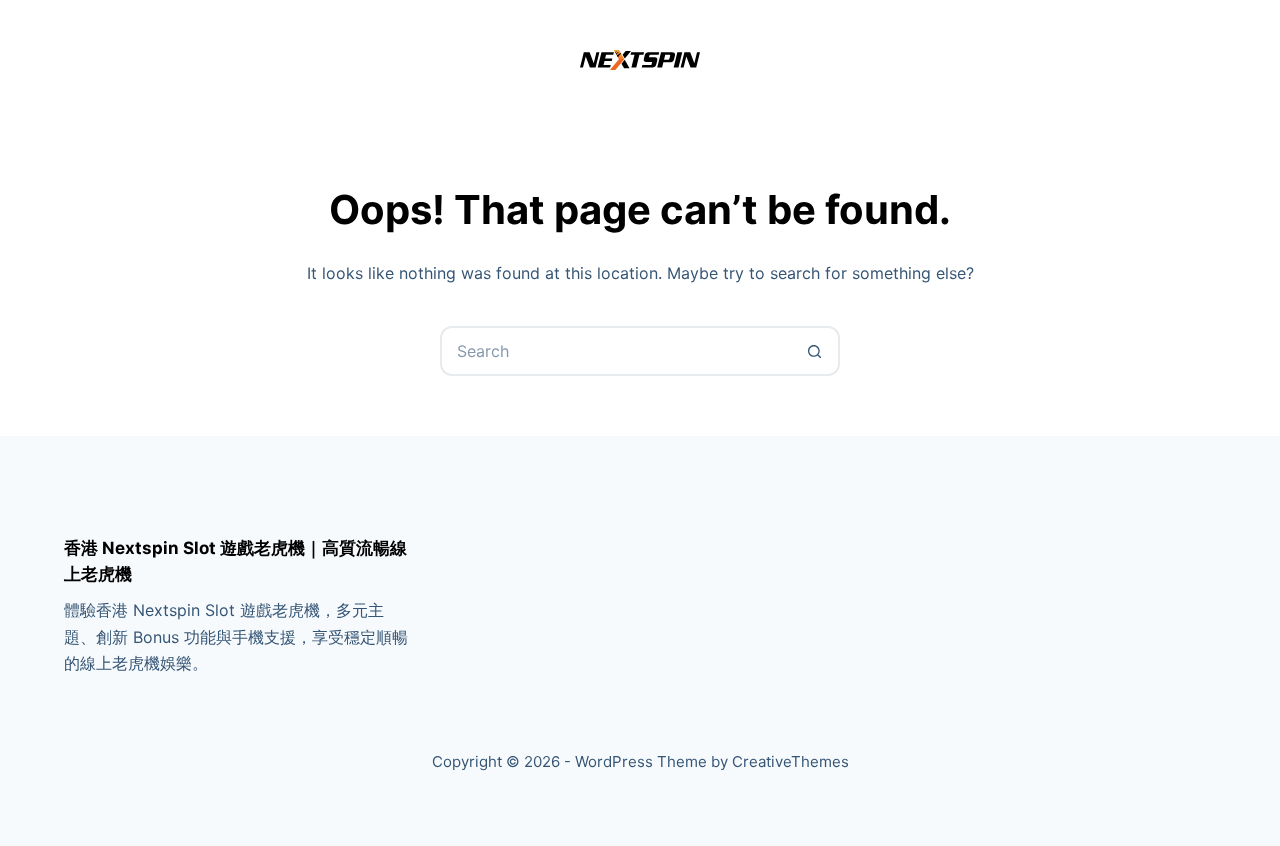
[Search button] (815, 351)
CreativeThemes (790, 761)
